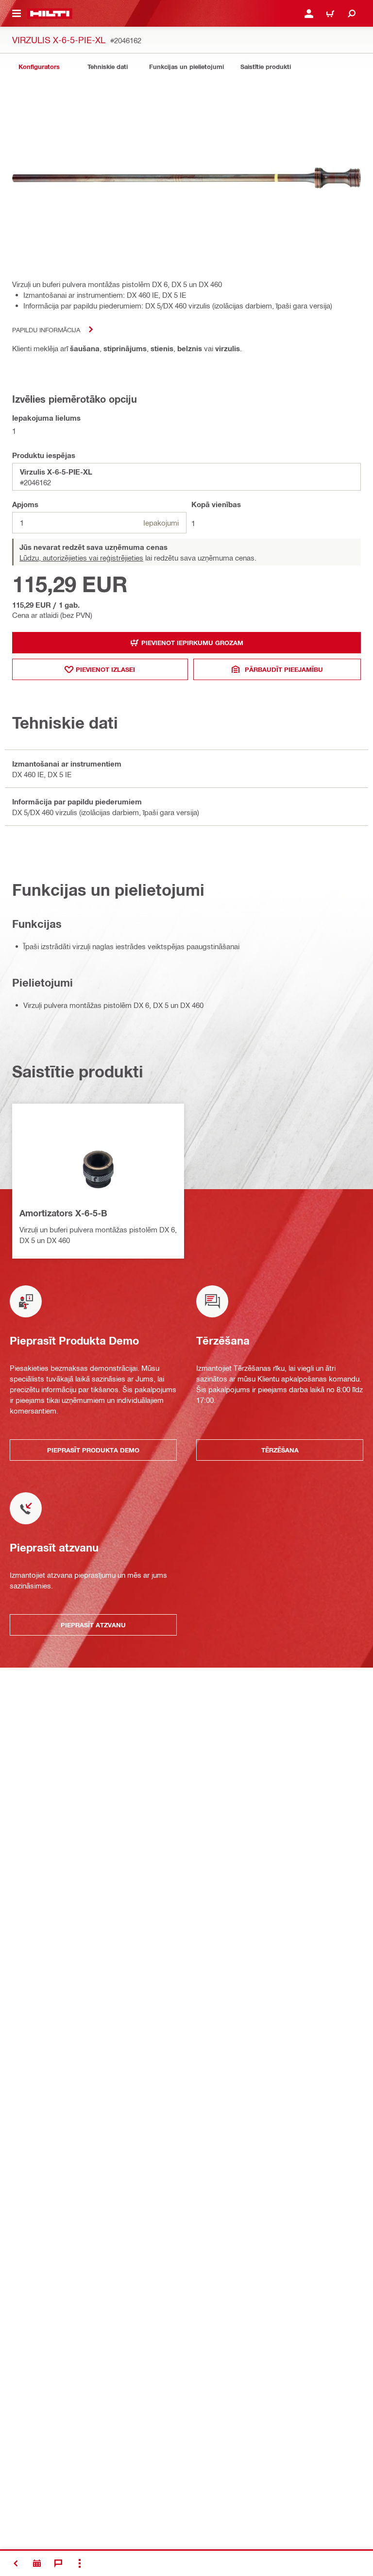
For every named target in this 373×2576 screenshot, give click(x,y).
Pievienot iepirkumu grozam (192, 643)
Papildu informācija (46, 330)
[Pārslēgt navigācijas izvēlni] (17, 14)
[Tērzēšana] (58, 2563)
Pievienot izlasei (105, 669)
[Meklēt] (352, 14)
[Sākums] (50, 14)
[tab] (39, 67)
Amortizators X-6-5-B (63, 1213)
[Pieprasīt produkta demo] (37, 2563)
